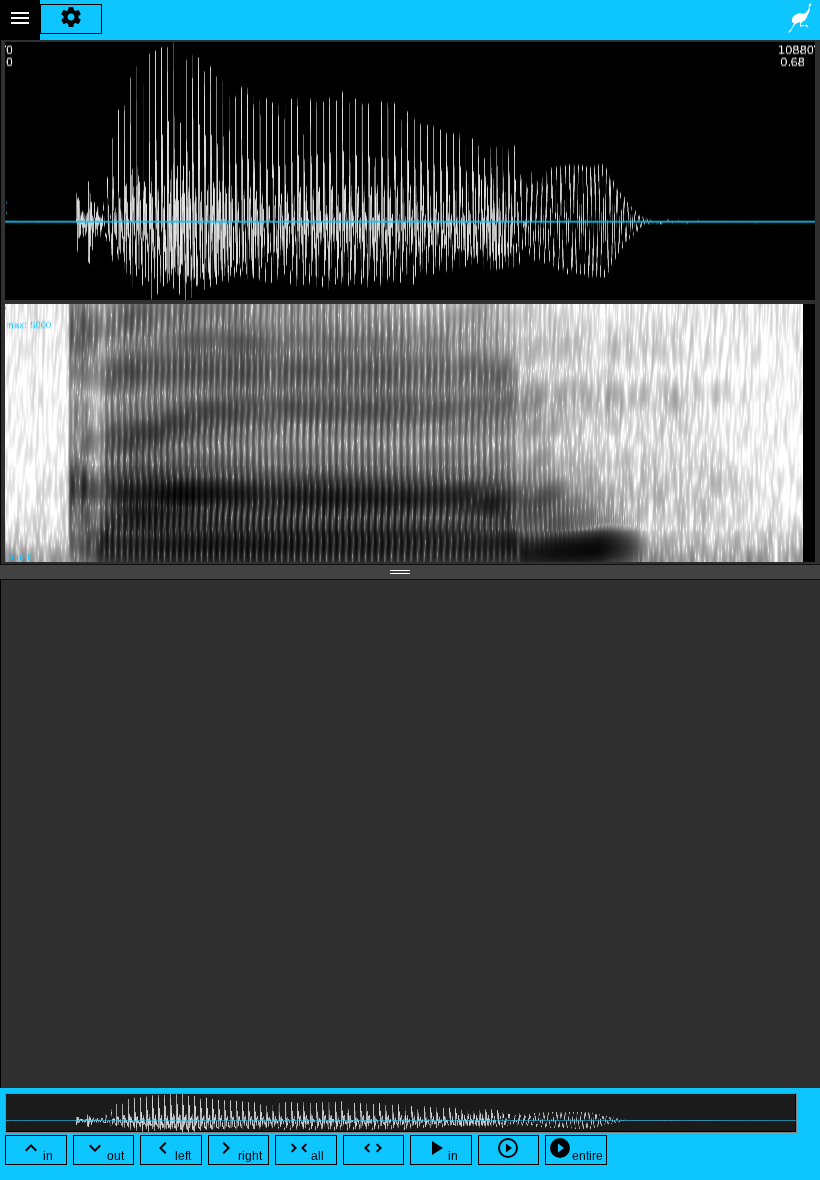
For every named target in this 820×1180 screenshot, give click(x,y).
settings (71, 19)
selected (508, 1150)
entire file (575, 1150)
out (103, 1149)
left (171, 1149)
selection (373, 1150)
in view (441, 1150)
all (305, 1149)
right (238, 1149)
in (36, 1149)
